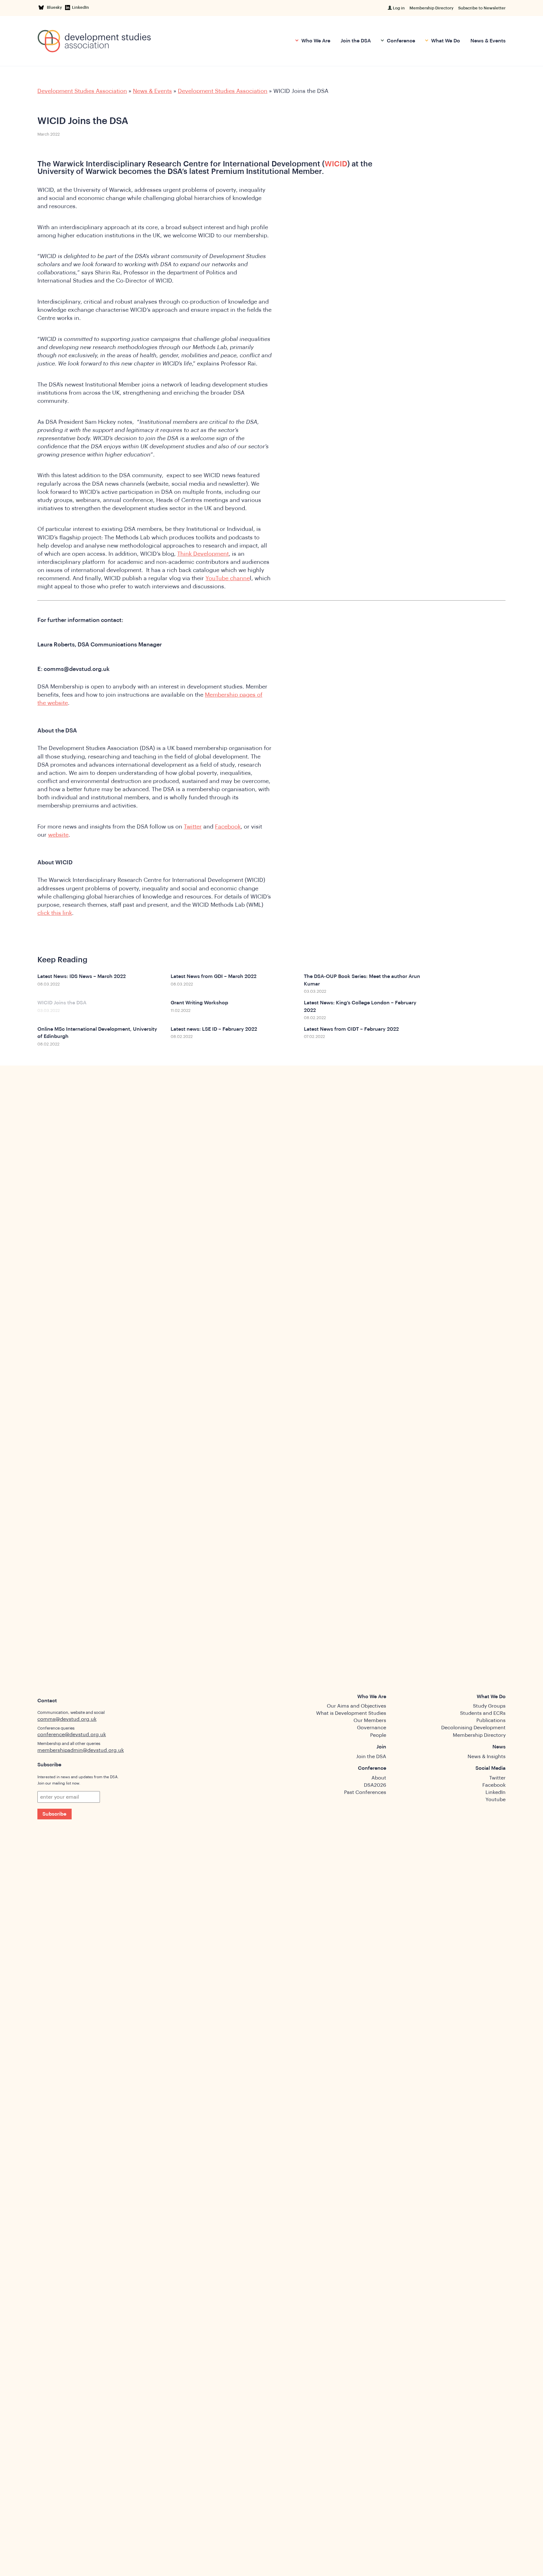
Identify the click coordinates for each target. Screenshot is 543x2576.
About (379, 1778)
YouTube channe (228, 578)
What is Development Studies (351, 1713)
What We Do (445, 41)
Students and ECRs (483, 1713)
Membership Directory (431, 8)
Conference (400, 41)
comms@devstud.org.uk (67, 1719)
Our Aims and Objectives (357, 1706)
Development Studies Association (82, 91)
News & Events (488, 41)
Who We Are (315, 41)
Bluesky (55, 7)
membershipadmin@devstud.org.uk (81, 1750)
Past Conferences (365, 1792)
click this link (55, 913)
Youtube (496, 1800)
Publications (491, 1720)
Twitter (193, 827)
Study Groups (489, 1706)
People (378, 1735)
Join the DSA (356, 41)
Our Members (370, 1720)
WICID (336, 164)
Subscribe (54, 1814)
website (58, 835)
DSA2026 (375, 1785)
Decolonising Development (473, 1728)
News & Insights (487, 1757)
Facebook (228, 827)
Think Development (203, 554)
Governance (372, 1728)
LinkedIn (80, 7)
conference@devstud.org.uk (72, 1735)
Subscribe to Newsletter (482, 8)
